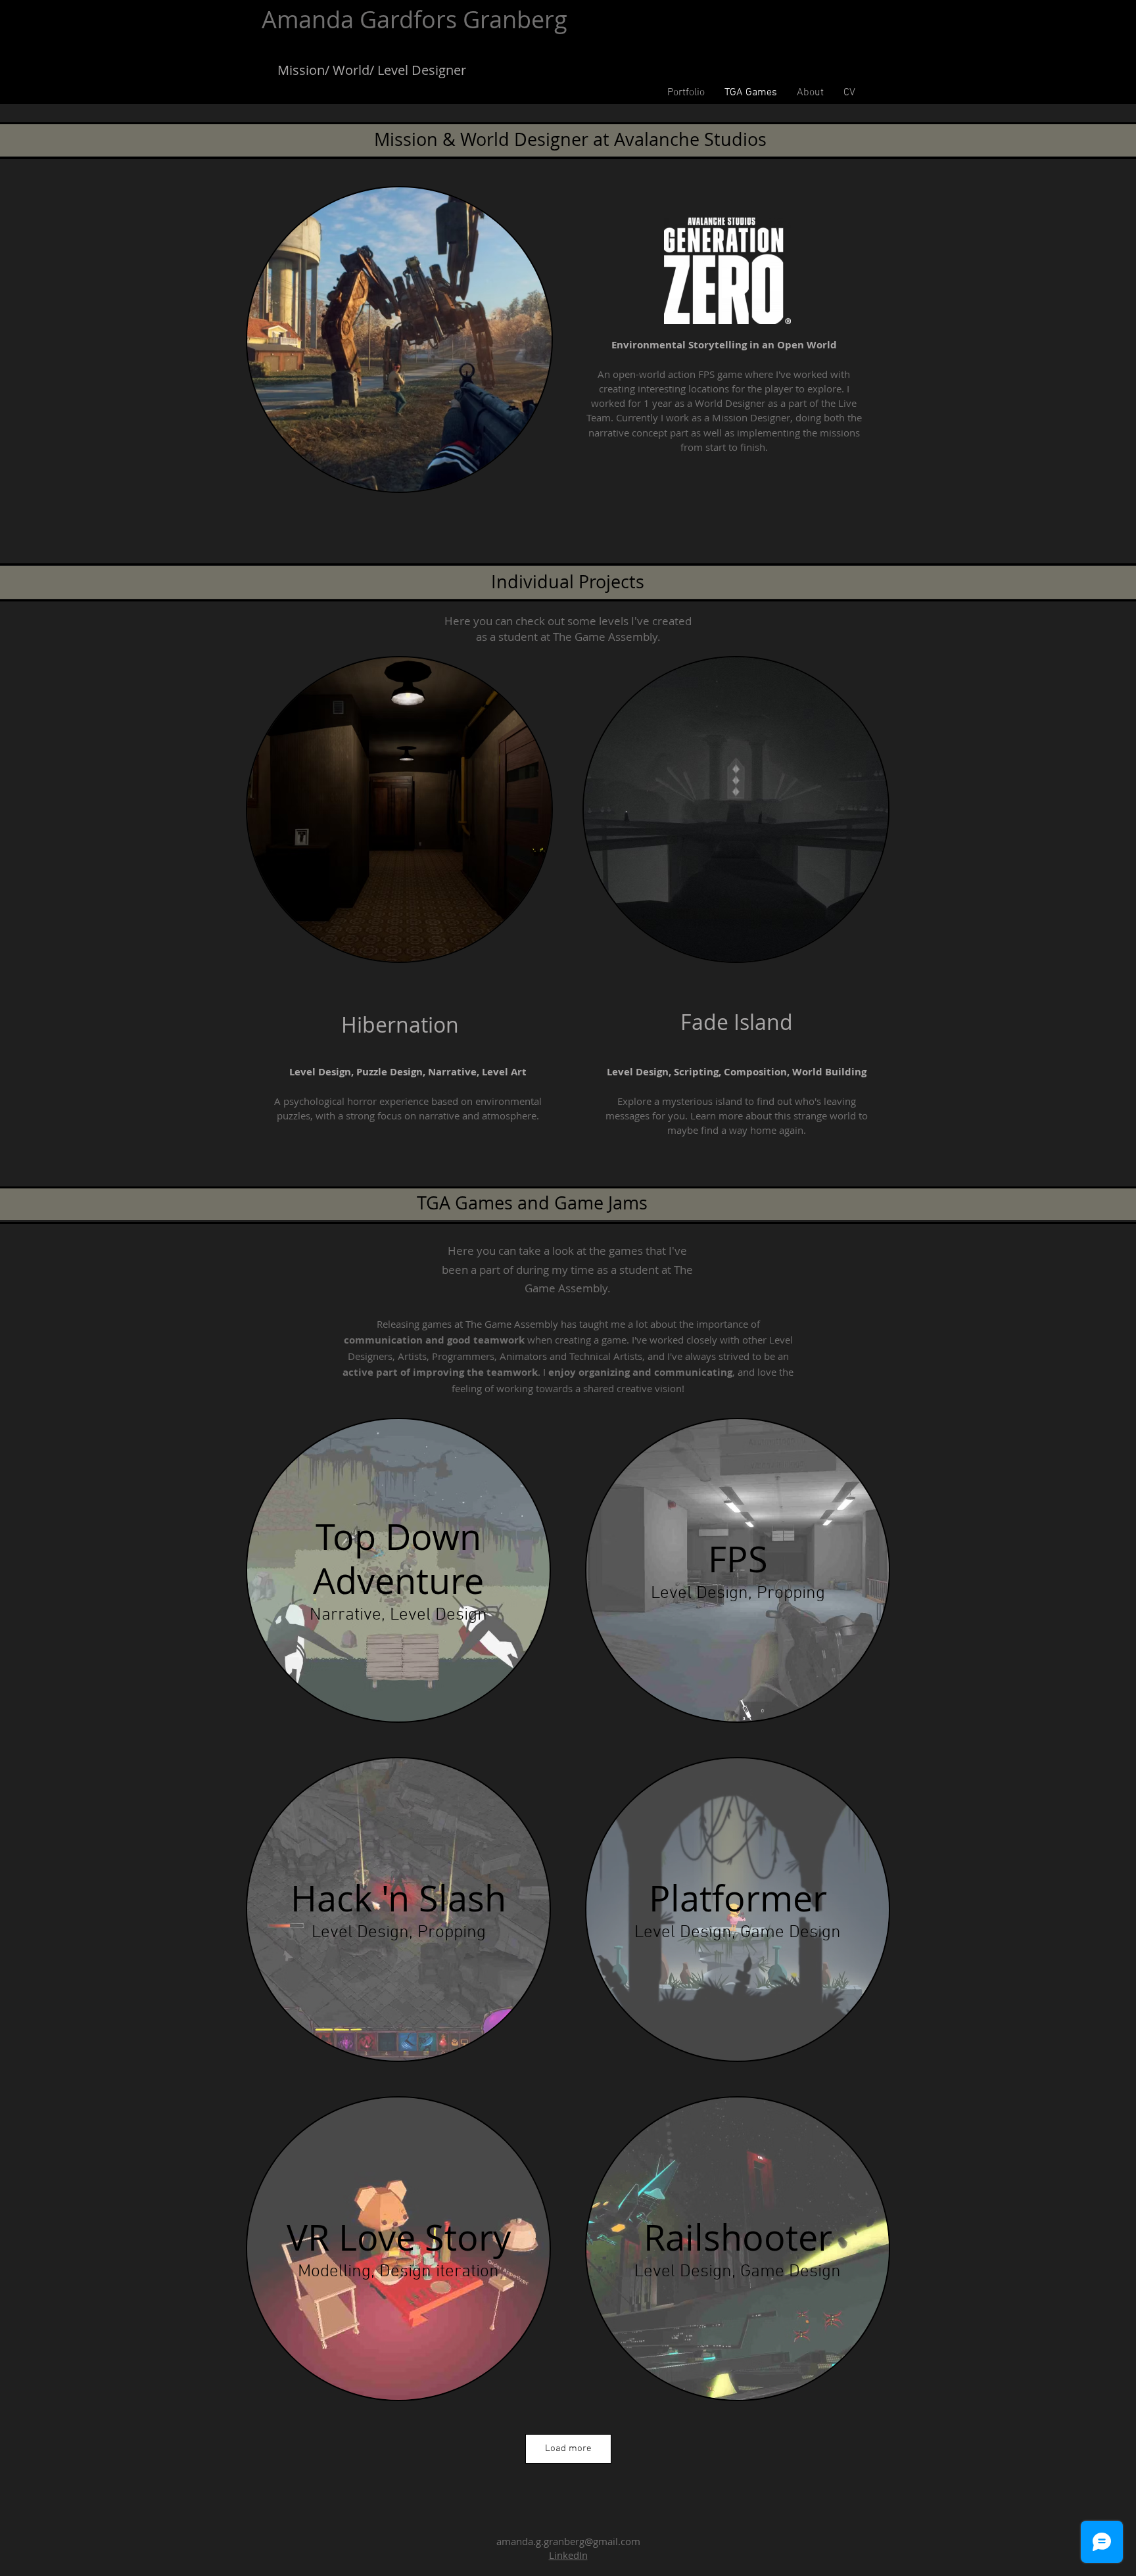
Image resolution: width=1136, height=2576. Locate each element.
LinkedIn (568, 2555)
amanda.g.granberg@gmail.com (568, 2541)
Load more (568, 2448)
